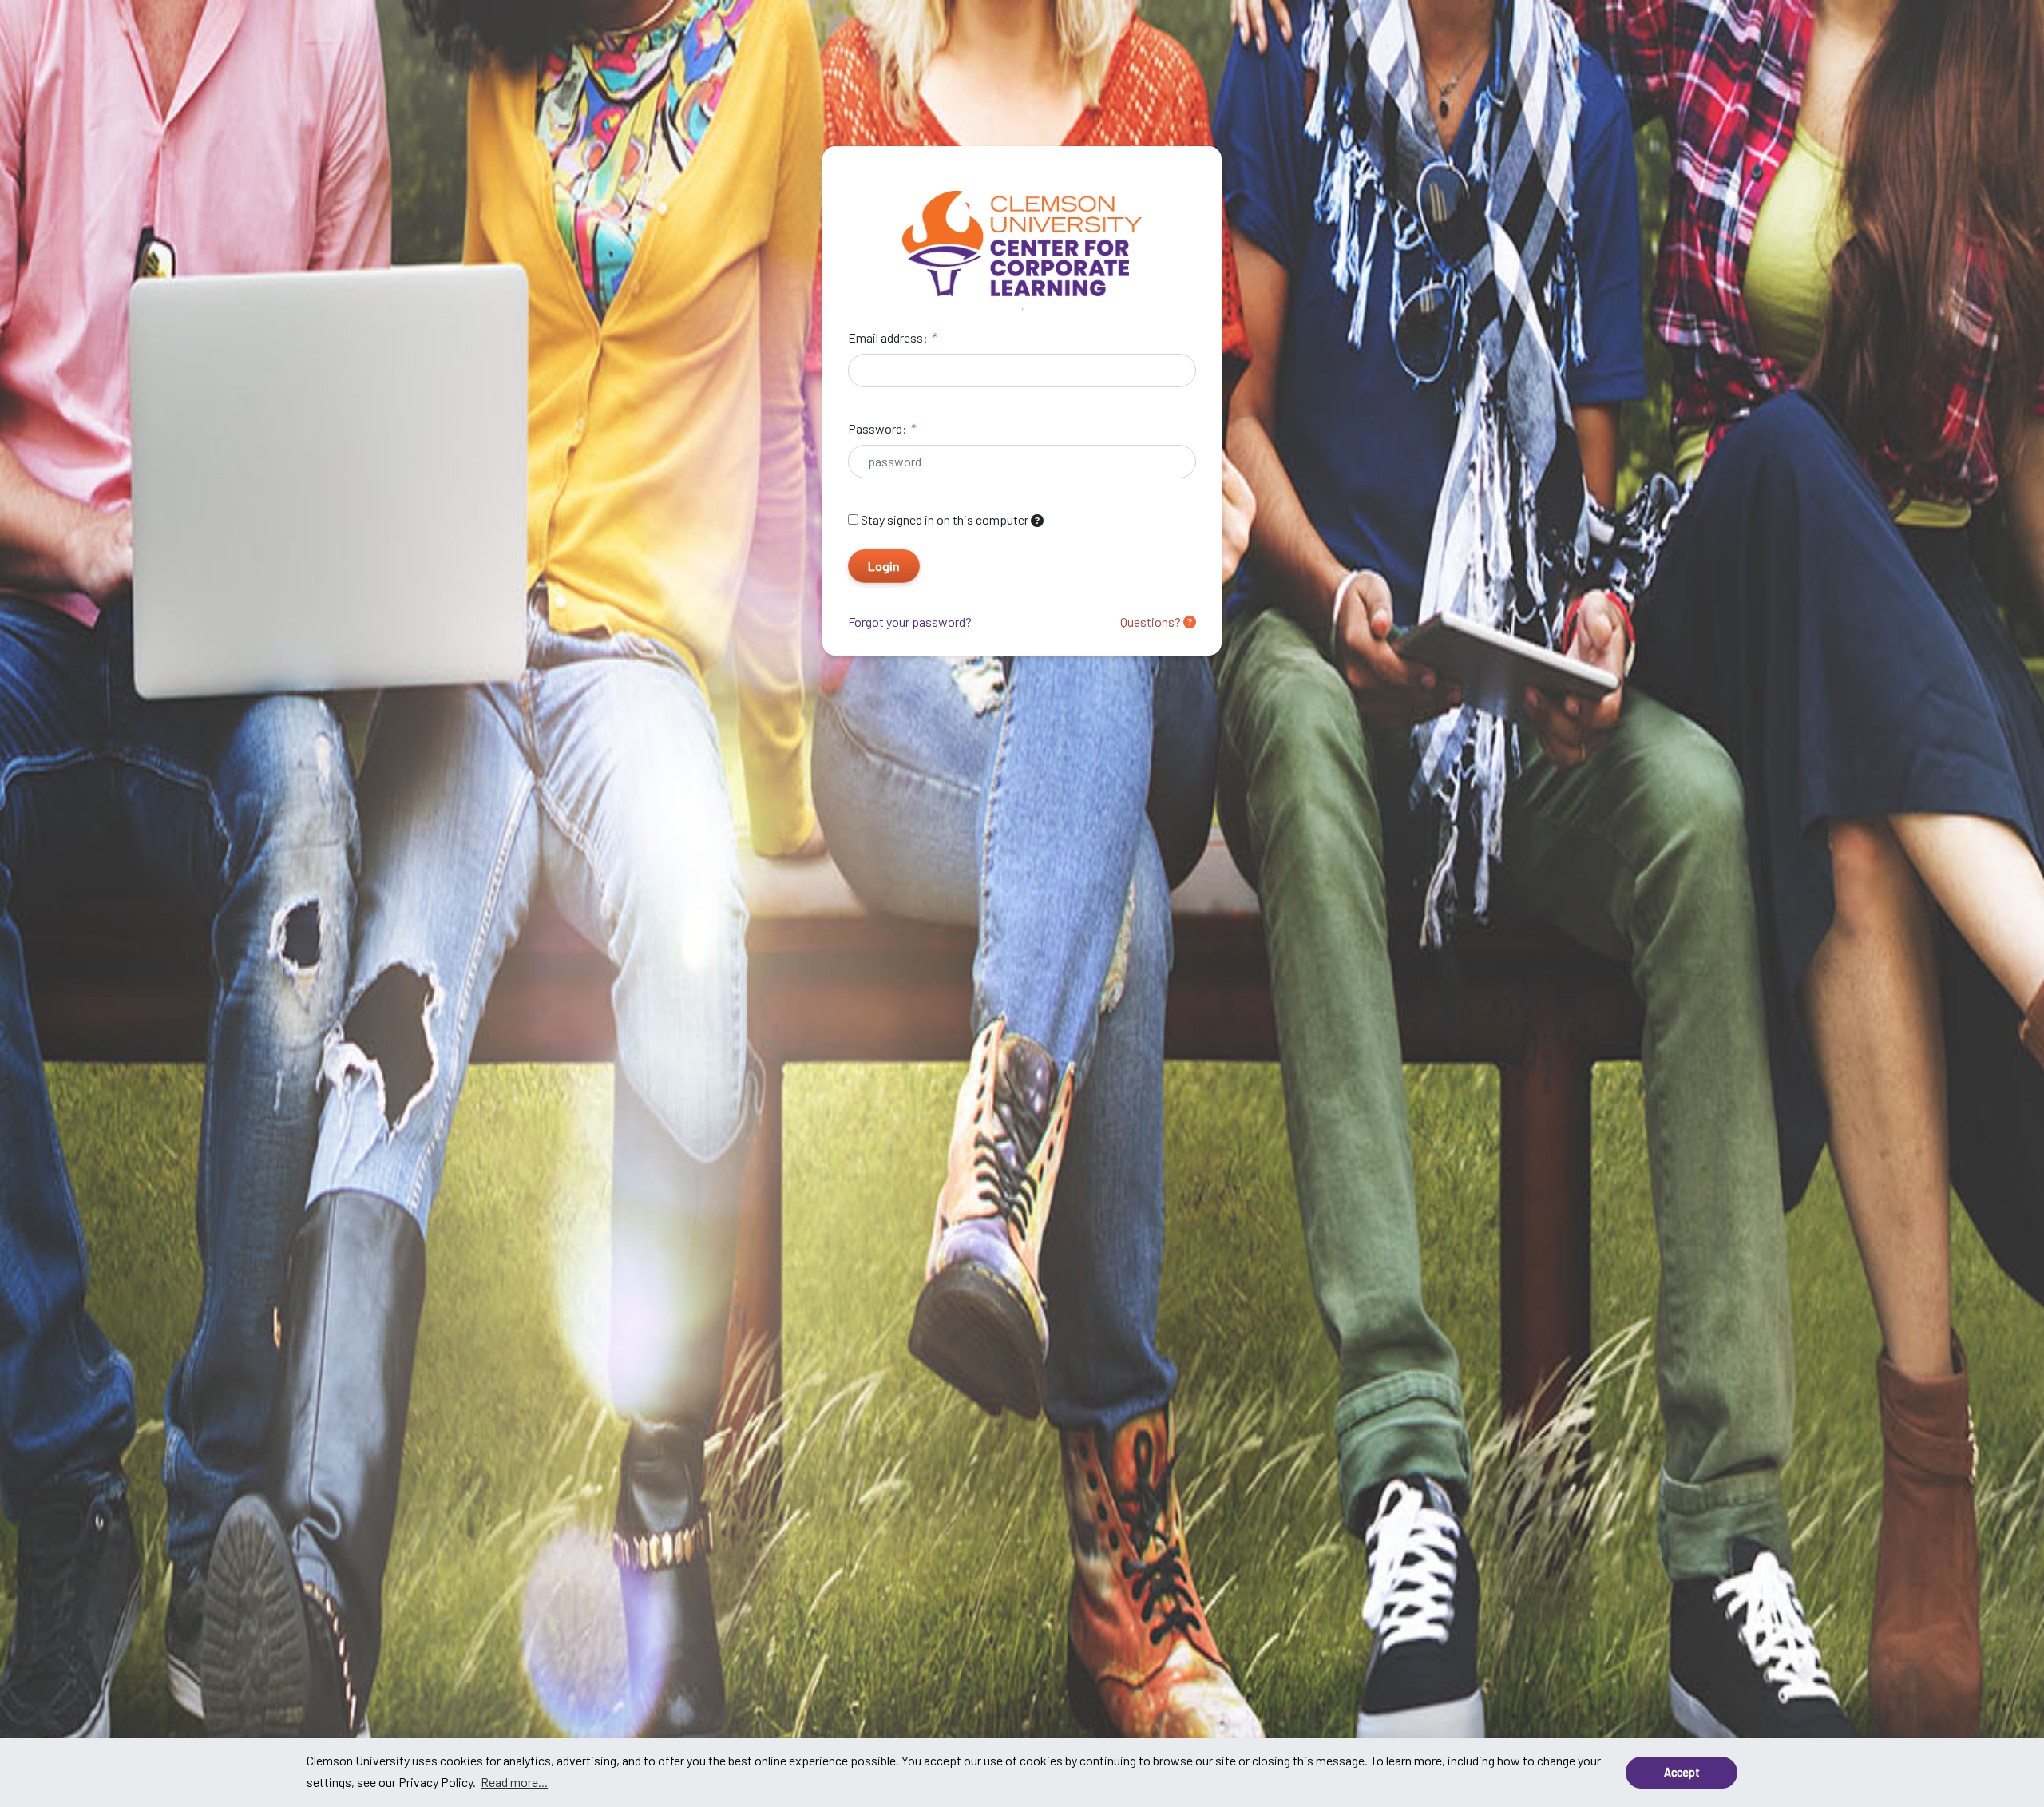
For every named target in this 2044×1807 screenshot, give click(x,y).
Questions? (1152, 622)
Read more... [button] (514, 1782)
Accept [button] (1682, 1772)
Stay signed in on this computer (945, 519)
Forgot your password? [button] (910, 622)
